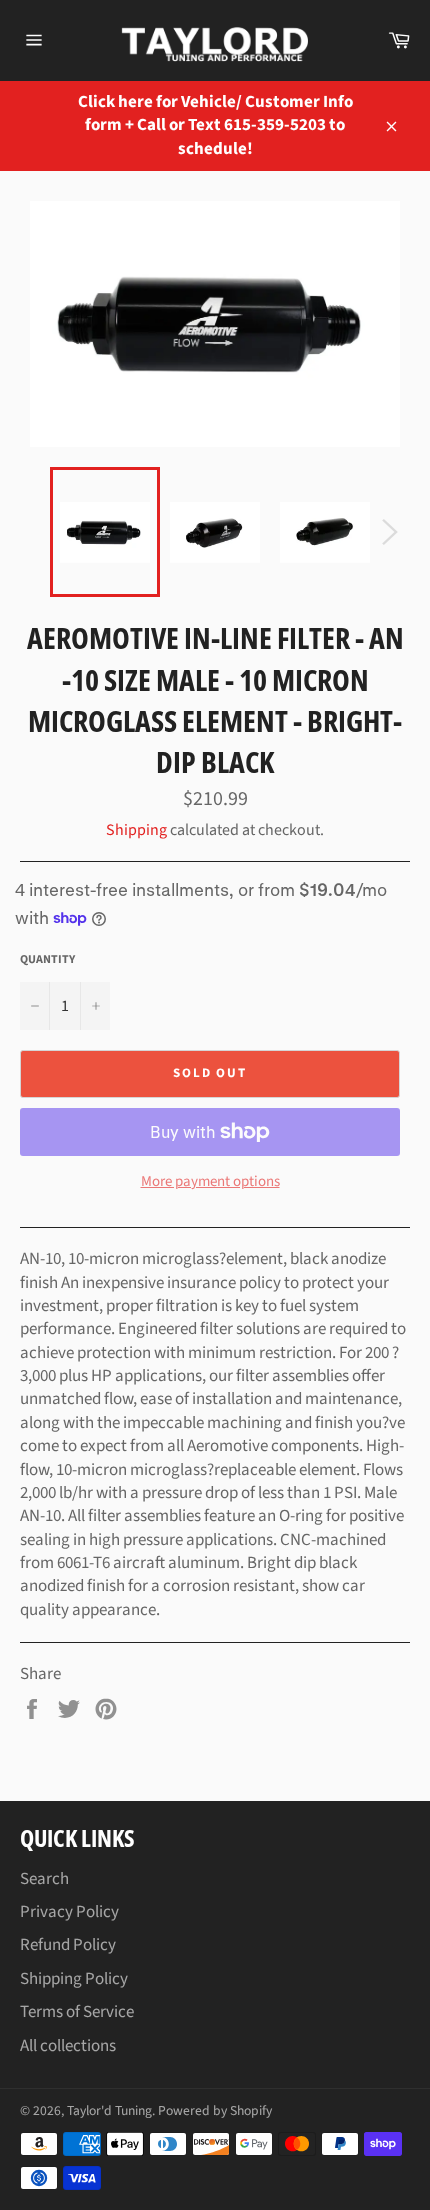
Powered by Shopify (215, 2110)
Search (44, 1879)
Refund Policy (68, 1945)
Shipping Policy (74, 1979)
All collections (68, 2046)
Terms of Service (77, 2012)
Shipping (136, 830)
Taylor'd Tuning (109, 2110)
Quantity (47, 960)
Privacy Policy (69, 1912)
